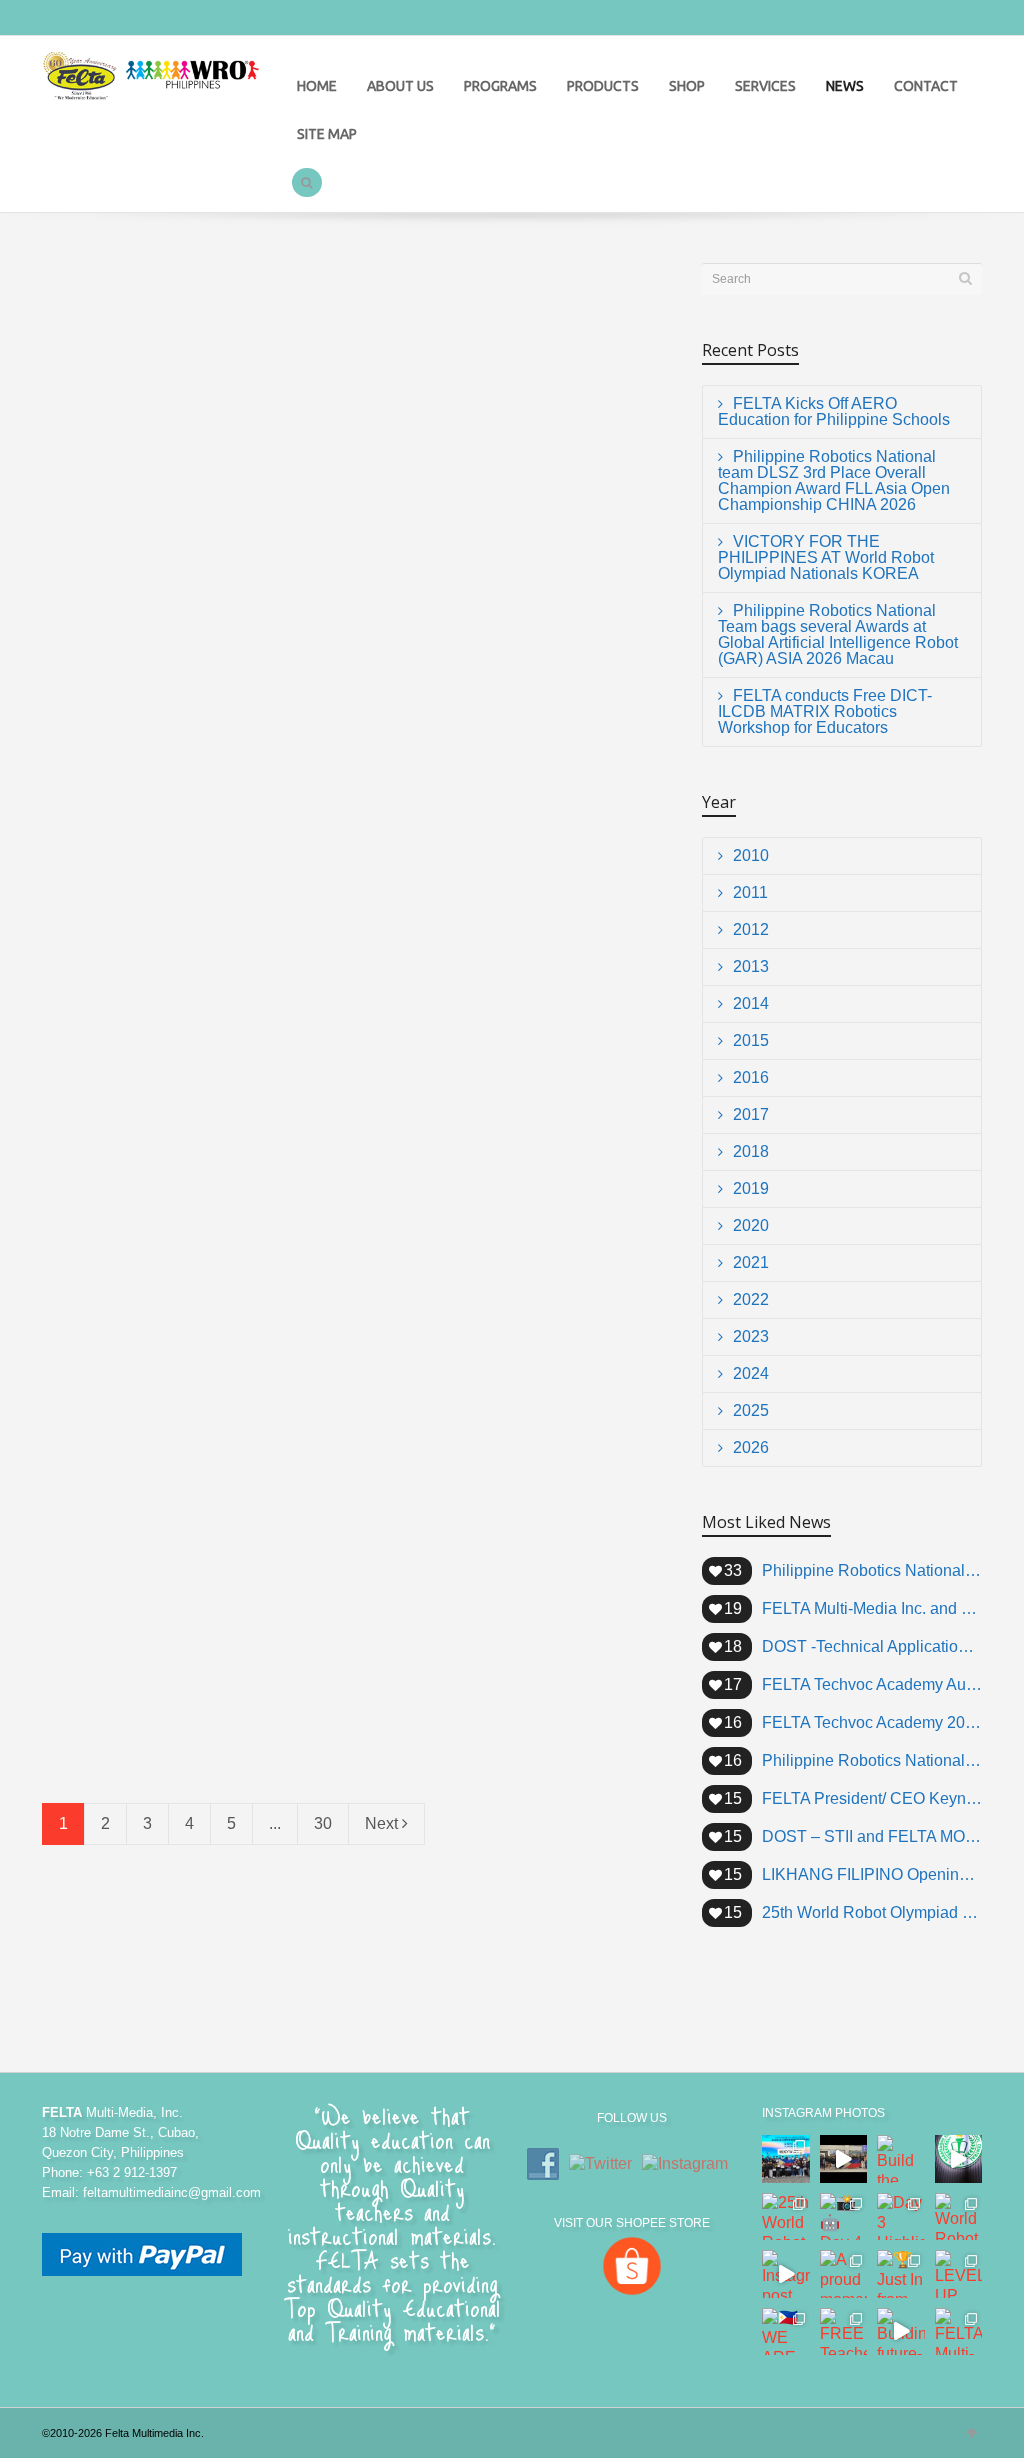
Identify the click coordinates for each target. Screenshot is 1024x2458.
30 (323, 1823)
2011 (750, 892)
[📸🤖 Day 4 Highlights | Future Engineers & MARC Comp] (844, 2217)
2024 (751, 1373)
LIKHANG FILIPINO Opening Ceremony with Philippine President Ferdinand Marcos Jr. (872, 1874)
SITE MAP (327, 134)
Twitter (146, 19)
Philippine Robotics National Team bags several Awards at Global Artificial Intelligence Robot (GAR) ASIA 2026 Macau (507, 620)
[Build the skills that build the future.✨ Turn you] (901, 2159)
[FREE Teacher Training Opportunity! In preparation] (844, 2332)
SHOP (687, 86)
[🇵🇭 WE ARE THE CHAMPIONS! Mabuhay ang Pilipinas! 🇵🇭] (786, 2332)
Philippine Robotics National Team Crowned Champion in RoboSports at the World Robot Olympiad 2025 (872, 1760)
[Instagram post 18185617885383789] (786, 2274)
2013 (751, 966)
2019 (751, 1188)
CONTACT (926, 86)
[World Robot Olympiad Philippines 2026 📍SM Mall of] (959, 2217)
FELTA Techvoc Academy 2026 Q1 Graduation (872, 1722)
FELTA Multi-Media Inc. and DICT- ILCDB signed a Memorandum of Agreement (502, 1496)
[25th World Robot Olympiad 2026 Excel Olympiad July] (786, 2217)
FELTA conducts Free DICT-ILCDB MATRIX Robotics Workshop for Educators (182, 912)
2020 (751, 1225)
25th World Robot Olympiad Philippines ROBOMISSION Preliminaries (160, 1496)
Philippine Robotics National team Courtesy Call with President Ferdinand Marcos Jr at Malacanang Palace (872, 1570)
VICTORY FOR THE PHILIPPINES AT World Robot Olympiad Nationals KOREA (188, 610)
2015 (751, 1040)
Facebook (58, 19)
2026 (751, 1447)
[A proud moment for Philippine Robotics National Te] (844, 2274)
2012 (751, 929)
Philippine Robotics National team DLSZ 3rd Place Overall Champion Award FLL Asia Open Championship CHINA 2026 (512, 318)
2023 (751, 1336)
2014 (751, 1003)
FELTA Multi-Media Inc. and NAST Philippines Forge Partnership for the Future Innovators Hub (872, 1608)
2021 (751, 1262)
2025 (751, 1410)
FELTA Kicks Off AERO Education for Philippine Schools (190, 298)
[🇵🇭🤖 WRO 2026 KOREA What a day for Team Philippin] (786, 2159)
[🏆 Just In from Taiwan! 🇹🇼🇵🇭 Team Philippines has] (901, 2274)
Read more (96, 418)
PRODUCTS (603, 86)
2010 (751, 855)
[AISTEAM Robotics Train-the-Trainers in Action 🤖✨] (959, 2159)
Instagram (102, 19)
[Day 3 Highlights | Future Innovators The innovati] (901, 2217)
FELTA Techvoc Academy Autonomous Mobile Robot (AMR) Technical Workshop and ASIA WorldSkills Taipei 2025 (872, 1684)
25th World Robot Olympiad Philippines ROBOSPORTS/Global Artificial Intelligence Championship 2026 (509, 1204)
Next (383, 1823)
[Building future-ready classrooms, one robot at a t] (901, 2332)
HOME (317, 86)
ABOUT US (400, 86)
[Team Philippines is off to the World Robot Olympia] (844, 2159)
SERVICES (765, 86)
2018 (751, 1151)
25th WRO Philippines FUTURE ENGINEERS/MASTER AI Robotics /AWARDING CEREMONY (500, 912)
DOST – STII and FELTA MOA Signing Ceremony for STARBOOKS (872, 1836)
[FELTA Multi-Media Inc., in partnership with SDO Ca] (959, 2332)
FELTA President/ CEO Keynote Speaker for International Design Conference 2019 (872, 1798)
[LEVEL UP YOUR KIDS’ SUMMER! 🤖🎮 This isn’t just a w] (959, 2274)
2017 (751, 1114)
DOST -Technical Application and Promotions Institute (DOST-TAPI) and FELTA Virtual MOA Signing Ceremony (872, 1646)
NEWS (845, 86)
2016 (751, 1077)
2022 (751, 1299)
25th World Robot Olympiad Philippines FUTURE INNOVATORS (186, 1184)
